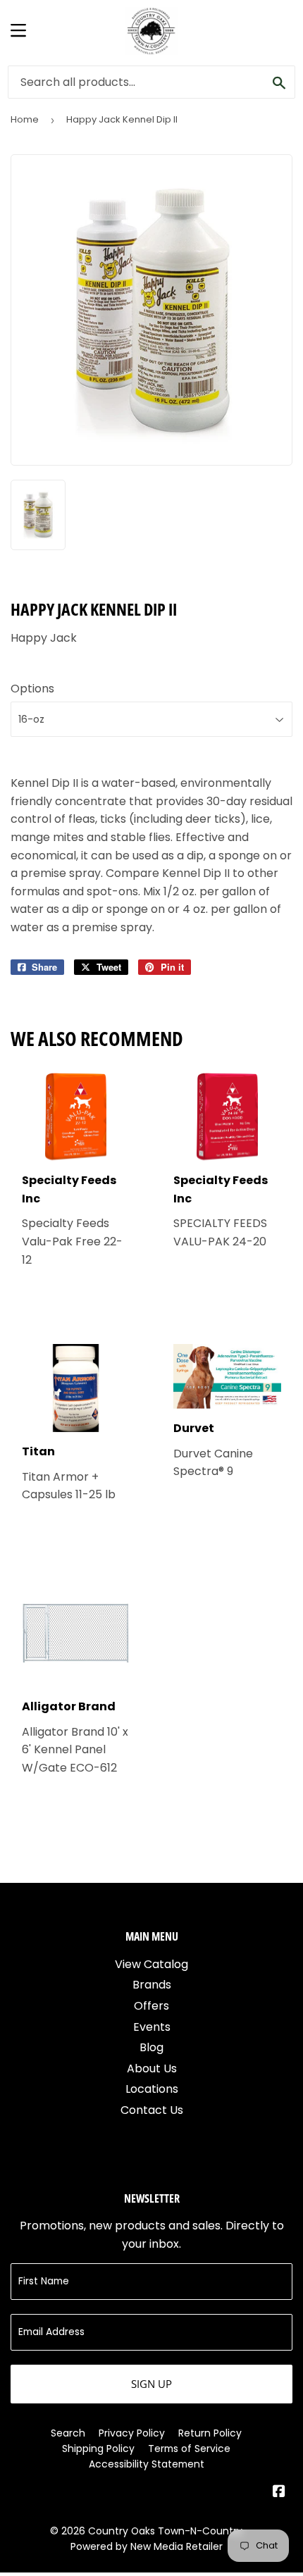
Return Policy (210, 2433)
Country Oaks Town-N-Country (165, 2531)
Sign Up (151, 2384)
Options (32, 689)
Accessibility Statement (147, 2464)
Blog (151, 2047)
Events (152, 2027)
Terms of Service (189, 2449)
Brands (152, 1985)
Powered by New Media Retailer (147, 2546)
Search (68, 2433)
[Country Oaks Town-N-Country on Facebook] (279, 2493)
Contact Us (152, 2110)
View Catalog (151, 1964)
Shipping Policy (98, 2449)
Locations (152, 2089)
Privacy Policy (132, 2433)
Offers (151, 2006)
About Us (152, 2068)
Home (25, 119)
